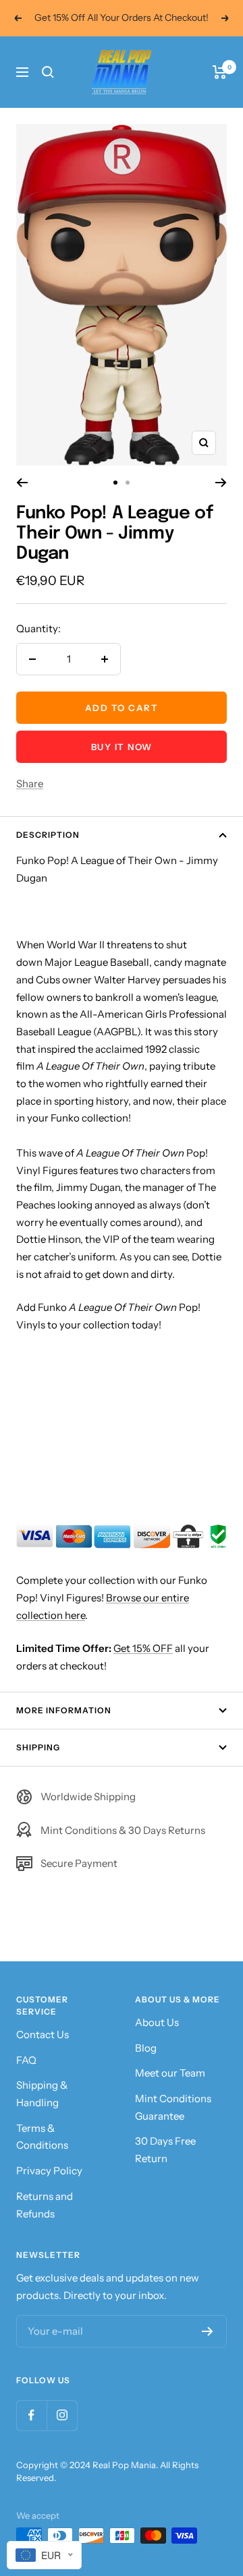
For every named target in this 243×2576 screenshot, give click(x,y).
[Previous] (22, 483)
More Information (64, 1710)
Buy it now (122, 747)
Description (48, 835)
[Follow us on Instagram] (62, 2415)
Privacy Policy (49, 2171)
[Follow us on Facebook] (31, 2415)
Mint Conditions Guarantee (173, 2107)
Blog (146, 2048)
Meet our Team (170, 2073)
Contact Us (43, 2034)
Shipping (38, 1747)
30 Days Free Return (165, 2150)
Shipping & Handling (42, 2094)
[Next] (221, 483)
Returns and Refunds (45, 2205)
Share (30, 784)
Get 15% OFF (143, 1648)
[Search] (48, 72)
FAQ (26, 2060)
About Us (157, 2022)
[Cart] (220, 72)
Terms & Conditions (42, 2137)
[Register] (208, 2331)
